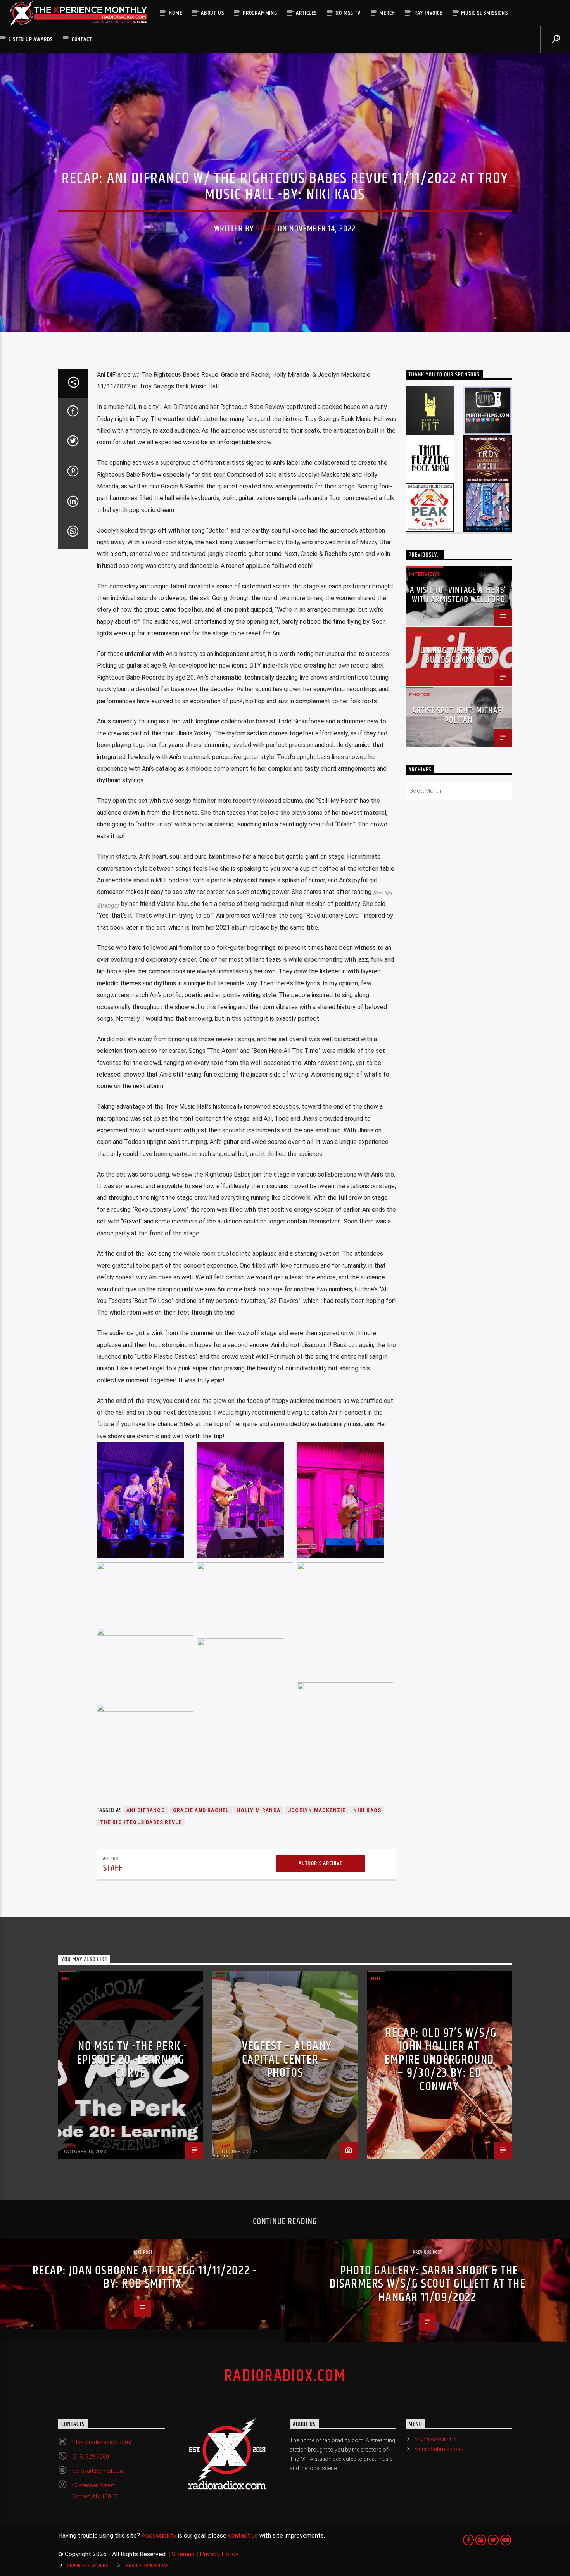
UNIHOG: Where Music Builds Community (459, 655)
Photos (419, 694)
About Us (212, 13)
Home (175, 13)
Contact (82, 39)
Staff (266, 229)
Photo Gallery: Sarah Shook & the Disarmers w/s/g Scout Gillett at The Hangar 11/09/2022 (428, 2284)
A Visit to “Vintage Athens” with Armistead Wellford (459, 595)
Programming (260, 13)
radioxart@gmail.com (98, 2471)
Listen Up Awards (31, 39)
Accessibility (159, 2535)
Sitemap (183, 2554)
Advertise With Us (435, 2440)
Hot (285, 158)
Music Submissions (484, 13)
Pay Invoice (428, 13)
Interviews (424, 574)
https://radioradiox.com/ (102, 2442)
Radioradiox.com (285, 2376)
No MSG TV (348, 13)
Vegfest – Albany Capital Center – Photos (287, 2060)
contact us (243, 2535)
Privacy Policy (219, 2554)
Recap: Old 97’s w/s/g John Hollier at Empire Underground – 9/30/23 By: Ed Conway (441, 2060)
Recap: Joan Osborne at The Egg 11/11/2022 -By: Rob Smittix (145, 2278)
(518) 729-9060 (90, 2457)
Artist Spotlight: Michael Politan (459, 715)
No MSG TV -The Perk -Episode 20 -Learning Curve (132, 2060)
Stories (420, 634)
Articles (306, 13)
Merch (387, 13)
